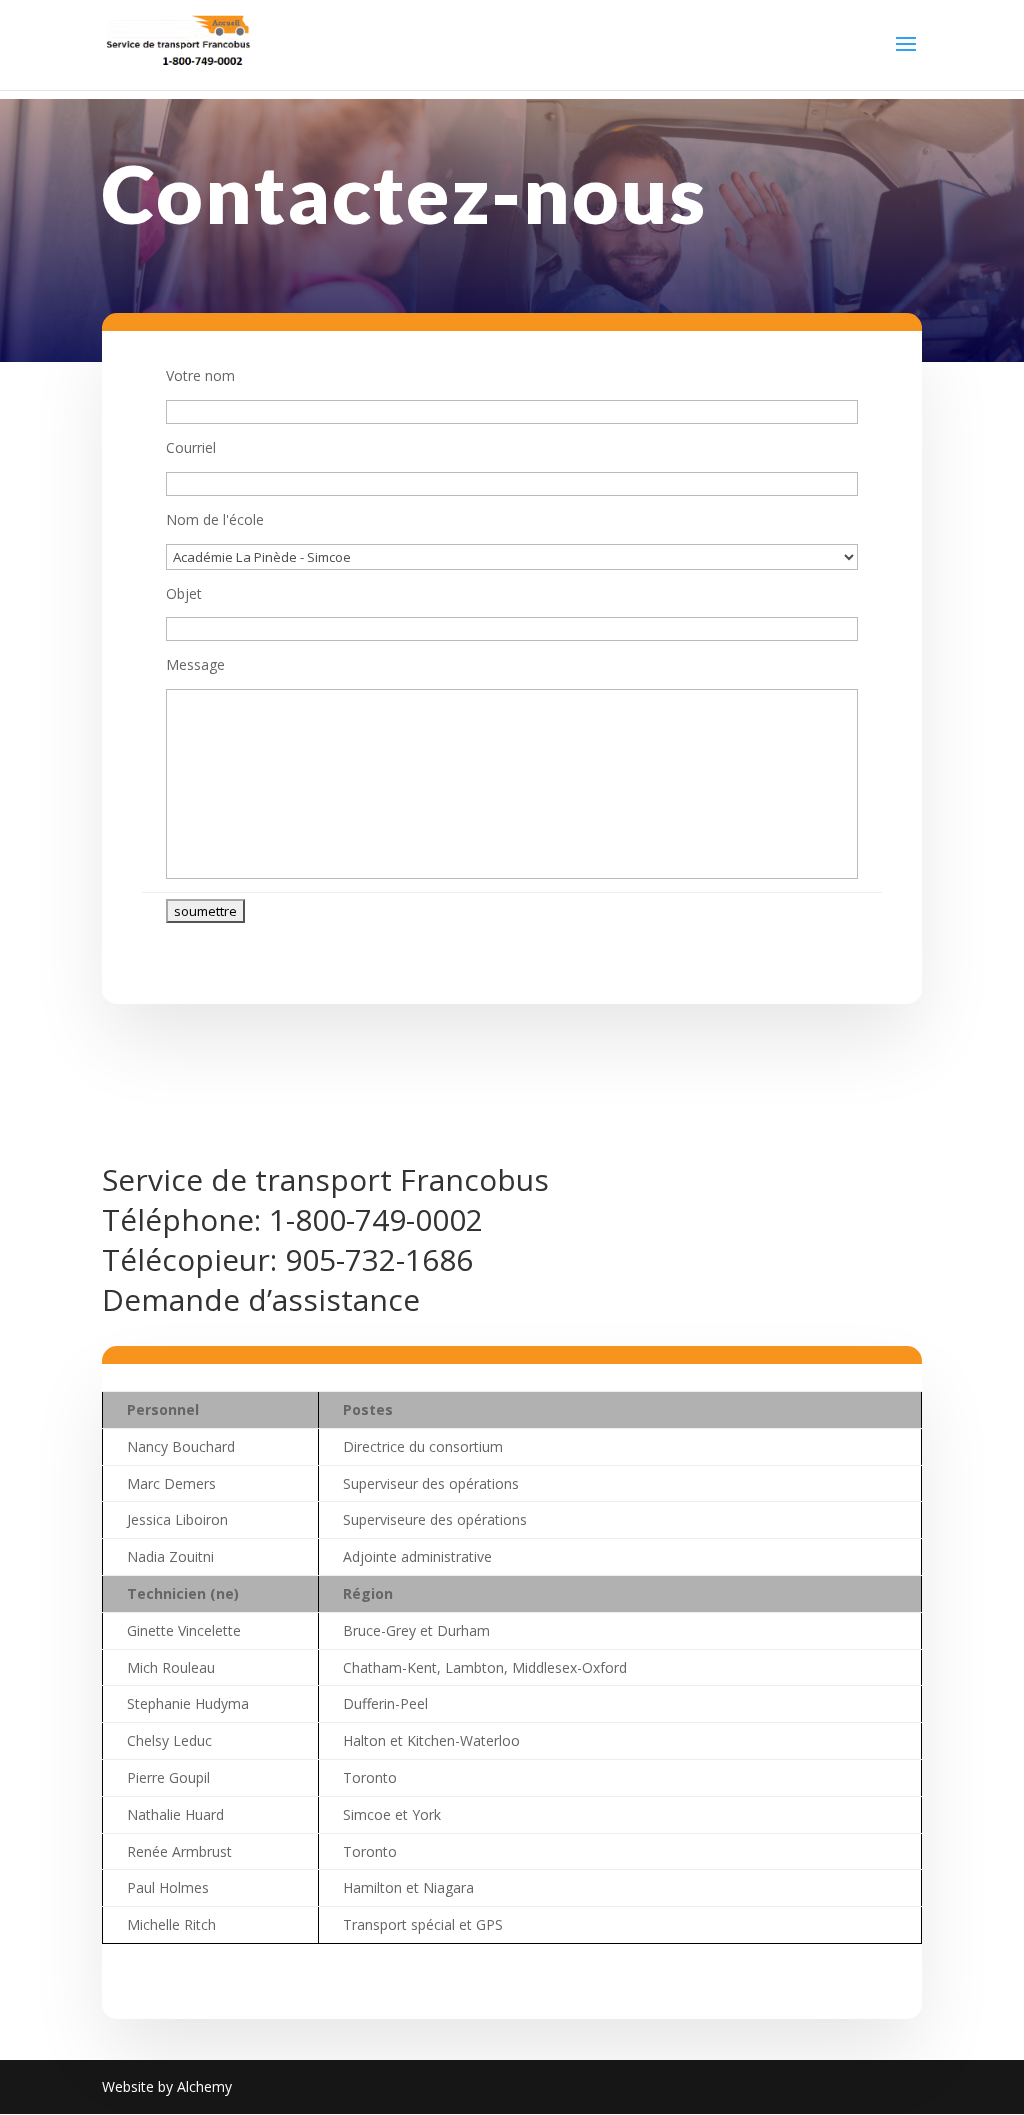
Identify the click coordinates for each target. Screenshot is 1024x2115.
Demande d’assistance (261, 1299)
